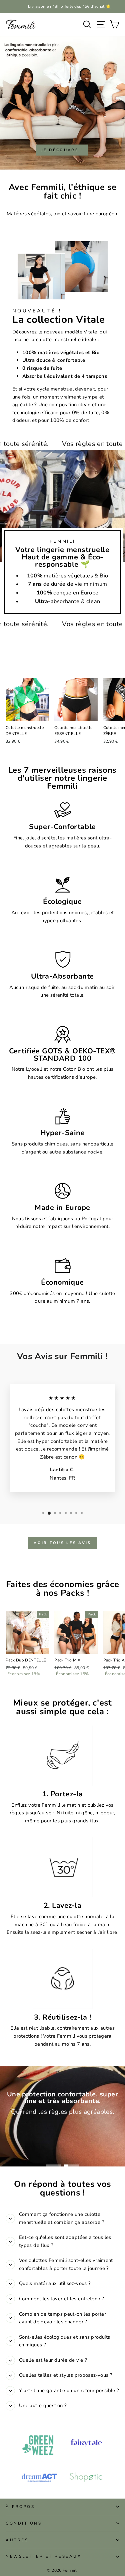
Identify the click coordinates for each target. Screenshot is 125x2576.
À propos (20, 2507)
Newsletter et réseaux (43, 2556)
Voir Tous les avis (62, 1543)
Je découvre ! (62, 150)
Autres (17, 2540)
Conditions (24, 2523)
